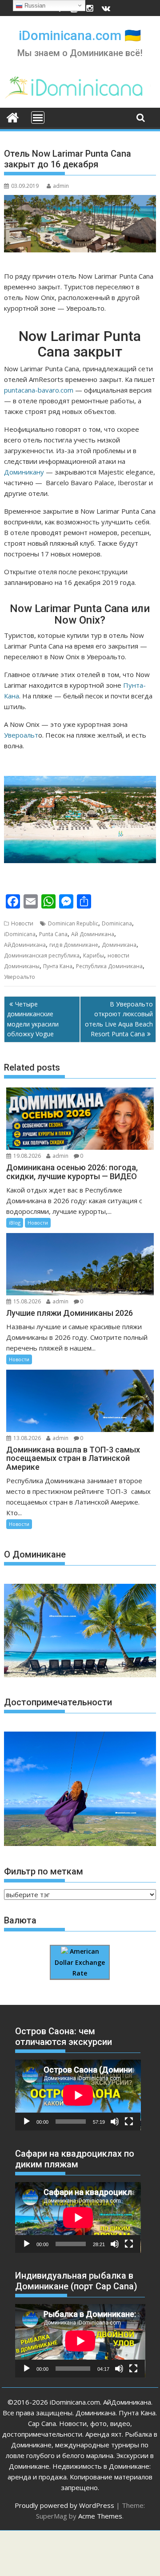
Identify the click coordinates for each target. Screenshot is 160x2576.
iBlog (15, 1223)
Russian (34, 6)
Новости (22, 923)
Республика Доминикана (109, 966)
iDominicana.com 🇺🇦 (80, 35)
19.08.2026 (27, 1156)
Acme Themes (100, 2516)
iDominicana (20, 934)
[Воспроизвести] (27, 2122)
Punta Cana (53, 934)
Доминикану (24, 472)
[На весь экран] (129, 2122)
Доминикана (119, 945)
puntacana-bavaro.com (39, 390)
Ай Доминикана (93, 934)
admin (61, 186)
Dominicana (117, 923)
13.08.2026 (27, 1438)
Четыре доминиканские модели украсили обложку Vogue (33, 1019)
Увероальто (20, 977)
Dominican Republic (73, 923)
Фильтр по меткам (44, 1871)
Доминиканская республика (42, 955)
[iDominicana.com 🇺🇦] (13, 117)
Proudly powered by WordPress (64, 2505)
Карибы (94, 955)
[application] (78, 2095)
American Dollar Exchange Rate (80, 1962)
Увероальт (21, 735)
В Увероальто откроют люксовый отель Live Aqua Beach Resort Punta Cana (119, 1019)
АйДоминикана (25, 945)
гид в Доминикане (74, 945)
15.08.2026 (27, 1301)
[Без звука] (115, 2122)
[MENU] (38, 118)
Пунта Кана (58, 966)
